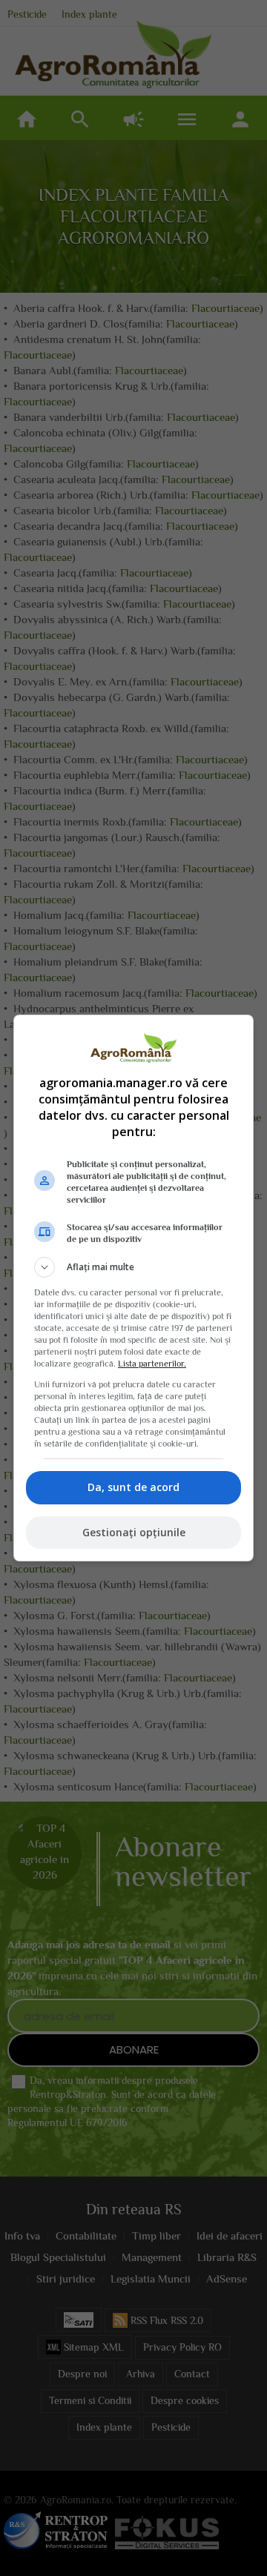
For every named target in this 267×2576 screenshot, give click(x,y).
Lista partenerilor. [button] (152, 1364)
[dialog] (133, 1288)
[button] (133, 1267)
